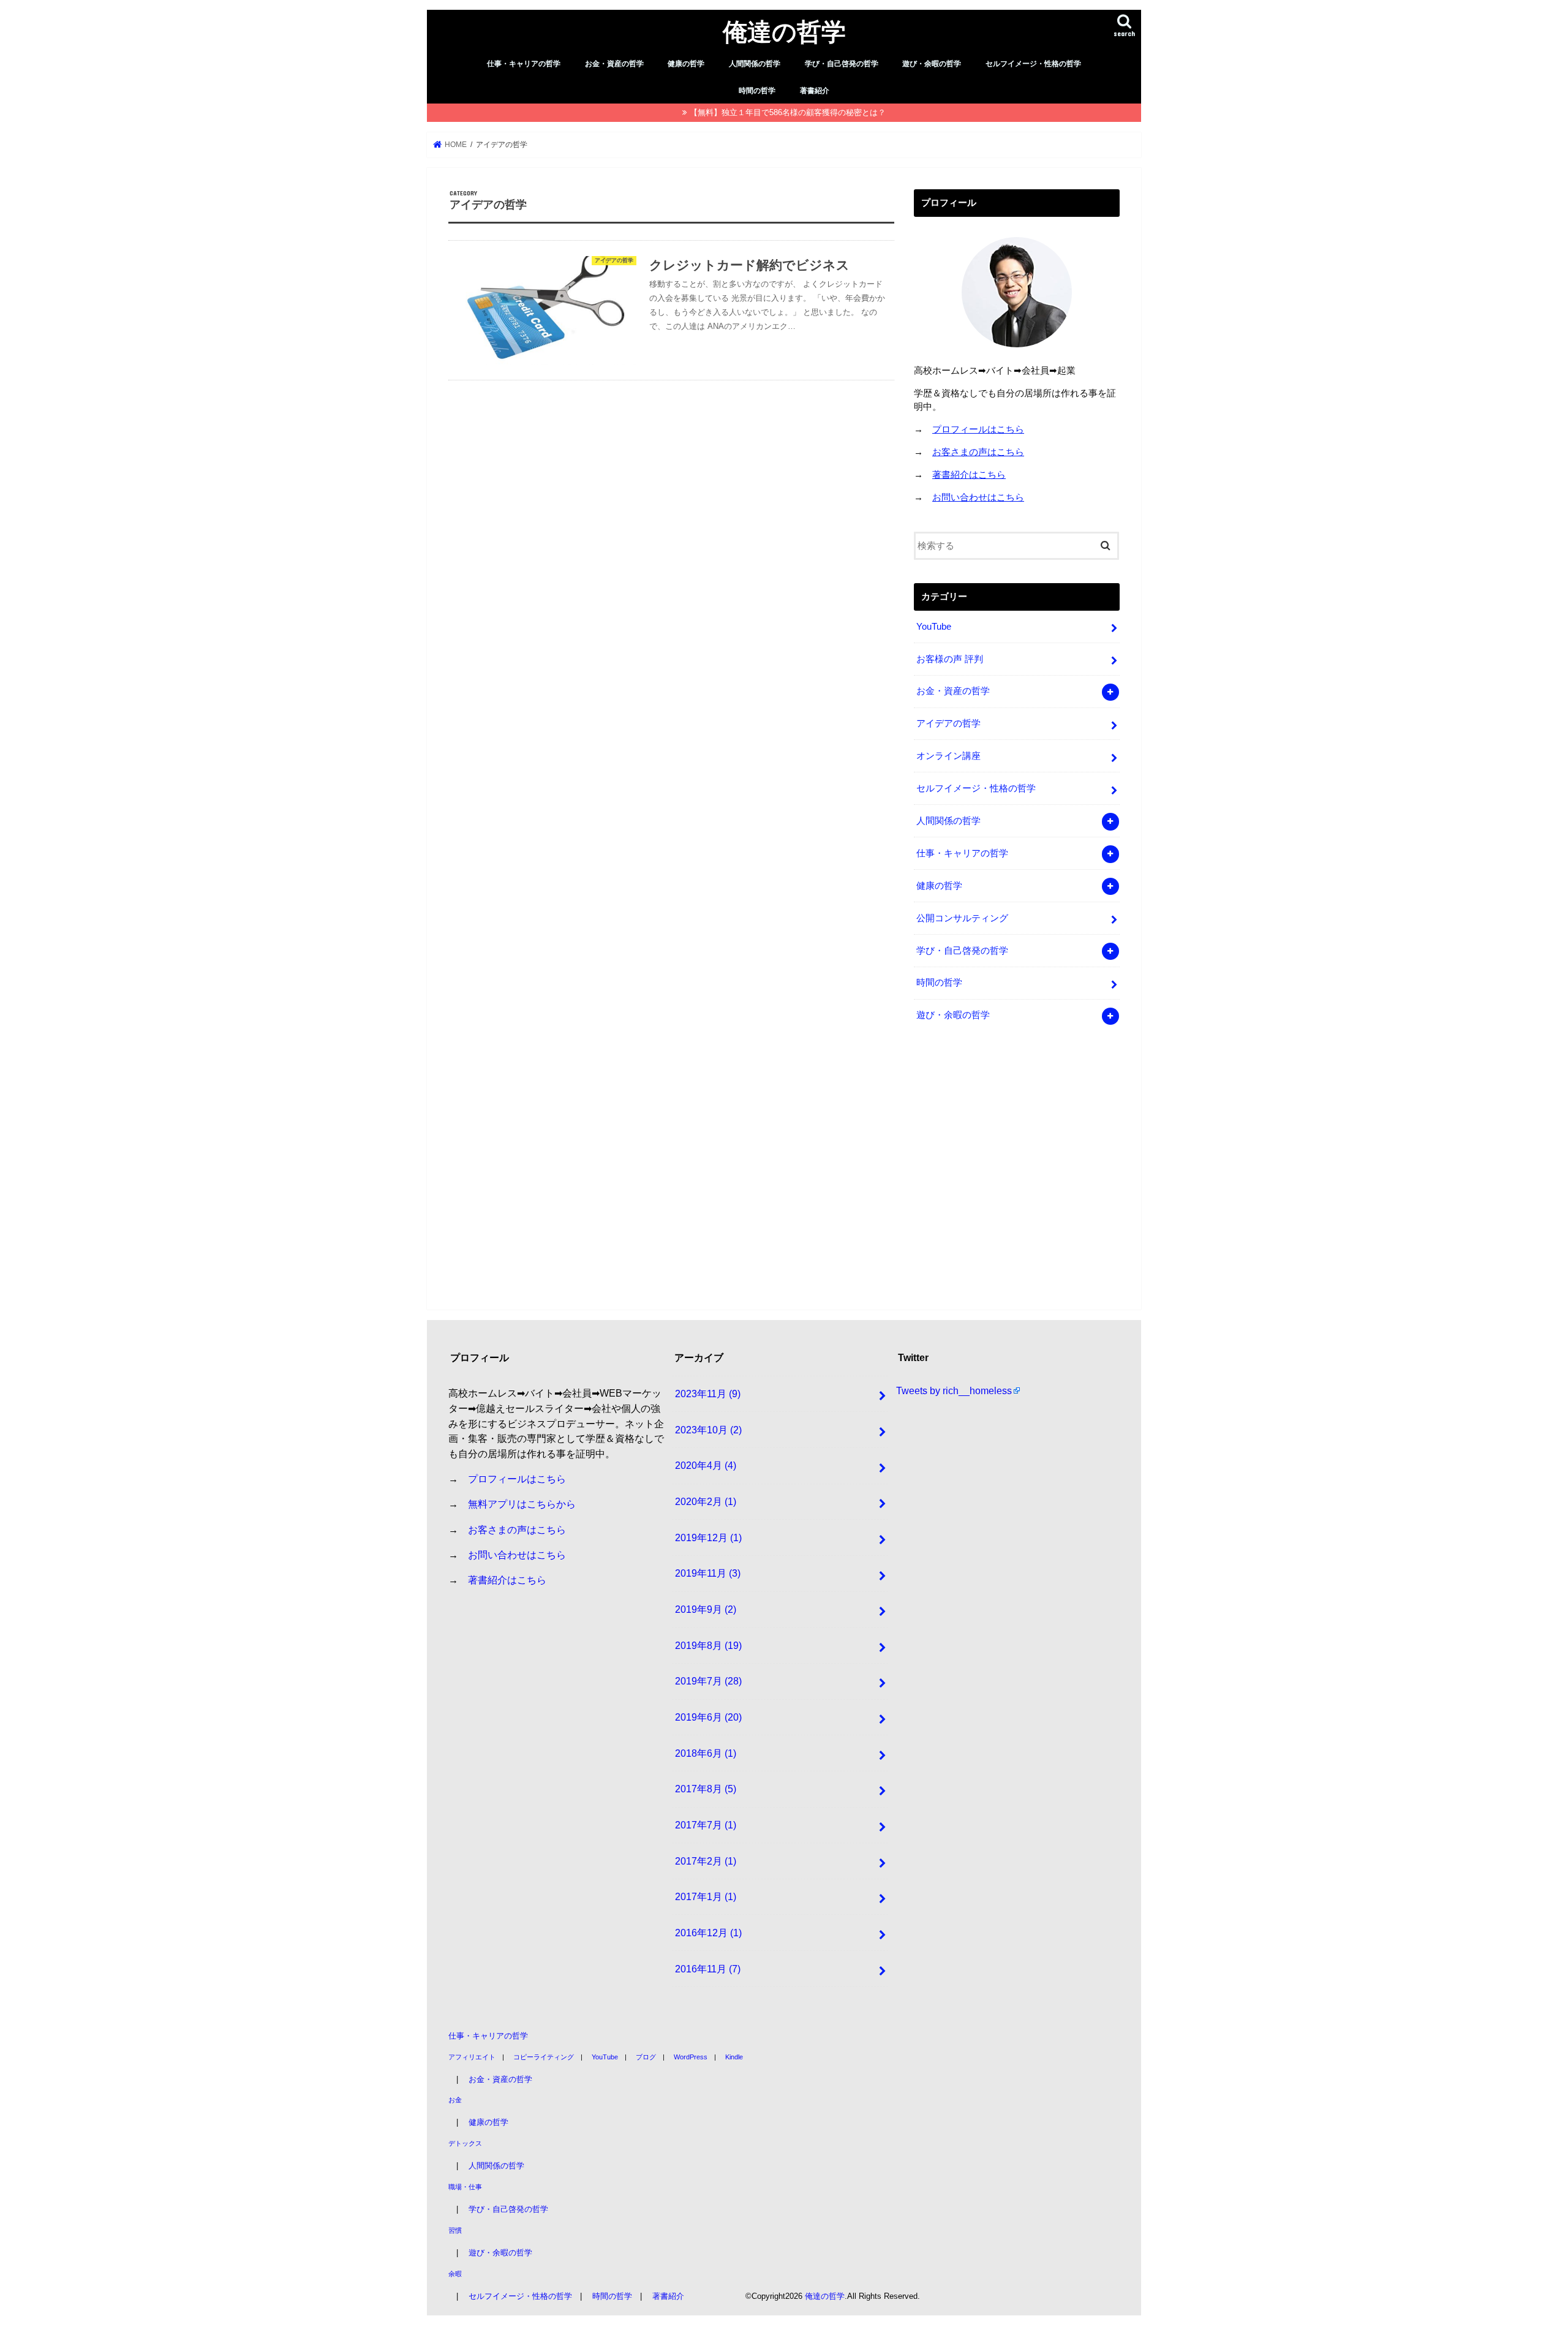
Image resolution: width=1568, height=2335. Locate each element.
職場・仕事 (465, 2187)
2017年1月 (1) (706, 1896)
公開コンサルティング (962, 918)
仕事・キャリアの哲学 (524, 64)
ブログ (646, 2056)
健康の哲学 (686, 64)
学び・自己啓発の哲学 (842, 64)
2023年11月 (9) (708, 1394)
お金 (455, 2100)
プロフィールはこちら (978, 429)
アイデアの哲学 (948, 723)
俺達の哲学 (784, 31)
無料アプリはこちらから (522, 1504)
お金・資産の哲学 (614, 64)
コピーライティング (544, 2056)
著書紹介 (815, 91)
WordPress (691, 2056)
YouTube (934, 627)
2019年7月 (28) (708, 1681)
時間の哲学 (757, 91)
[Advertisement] (1017, 1171)
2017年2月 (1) (706, 1860)
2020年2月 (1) (706, 1501)
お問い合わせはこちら (978, 497)
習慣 (455, 2230)
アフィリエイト (472, 2056)
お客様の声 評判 (950, 659)
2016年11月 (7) (708, 1968)
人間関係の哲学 (755, 64)
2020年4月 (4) (706, 1465)
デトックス (465, 2143)
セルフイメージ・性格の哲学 (1033, 64)
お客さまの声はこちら (978, 452)
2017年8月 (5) (706, 1789)
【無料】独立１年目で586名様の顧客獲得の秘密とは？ (788, 112)
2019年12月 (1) (708, 1537)
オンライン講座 (948, 756)
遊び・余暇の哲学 (932, 64)
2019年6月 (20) (708, 1717)
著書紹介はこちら (969, 475)
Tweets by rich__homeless (954, 1390)
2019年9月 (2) (706, 1609)
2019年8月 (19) (708, 1645)
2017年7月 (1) (706, 1825)
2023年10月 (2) (708, 1429)
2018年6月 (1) (706, 1752)
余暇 (455, 2273)
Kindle (734, 2056)
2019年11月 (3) (708, 1573)
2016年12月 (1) (708, 1932)
